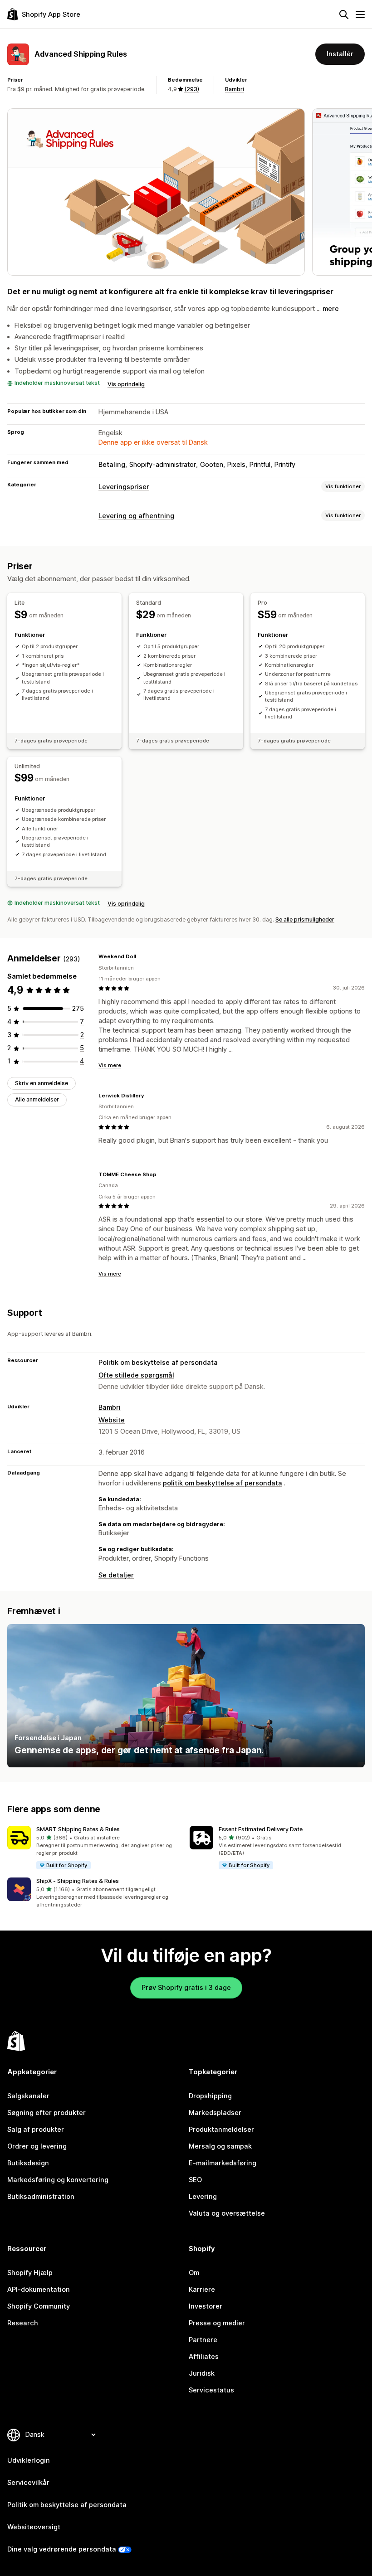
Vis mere (110, 1065)
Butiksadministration (41, 2197)
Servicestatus (211, 2390)
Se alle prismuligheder (305, 919)
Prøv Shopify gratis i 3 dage (186, 1988)
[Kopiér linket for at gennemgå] (142, 957)
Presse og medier (217, 2323)
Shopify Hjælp (30, 2273)
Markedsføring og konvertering (58, 2180)
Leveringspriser (124, 487)
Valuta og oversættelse (227, 2213)
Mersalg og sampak (220, 2146)
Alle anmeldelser (37, 1099)
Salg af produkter (36, 2130)
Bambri (235, 89)
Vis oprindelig (126, 384)
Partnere (203, 2340)
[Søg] (344, 15)
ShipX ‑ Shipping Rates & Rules (78, 1881)
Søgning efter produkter (46, 2113)
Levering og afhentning (136, 516)
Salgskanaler (28, 2096)
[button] (95, 1848)
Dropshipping (210, 2096)
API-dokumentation (39, 2290)
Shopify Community (39, 2306)
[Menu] (360, 15)
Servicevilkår (28, 2483)
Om (194, 2273)
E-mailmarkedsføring (223, 2163)
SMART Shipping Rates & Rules (78, 1829)
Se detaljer (116, 1575)
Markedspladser (215, 2113)
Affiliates (204, 2357)
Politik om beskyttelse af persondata (158, 1363)
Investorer (206, 2306)
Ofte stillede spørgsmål (136, 1375)
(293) (192, 89)
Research (23, 2323)
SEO (195, 2180)
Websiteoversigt (34, 2527)
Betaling (112, 465)
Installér (340, 54)
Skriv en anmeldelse (42, 1083)
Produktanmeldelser (221, 2130)
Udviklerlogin (29, 2460)
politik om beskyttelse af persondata (223, 1483)
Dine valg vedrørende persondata (62, 2549)
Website (112, 1420)
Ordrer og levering (37, 2146)
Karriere (202, 2290)
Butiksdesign (28, 2163)
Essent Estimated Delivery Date (261, 1829)
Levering (203, 2197)
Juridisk (202, 2373)
